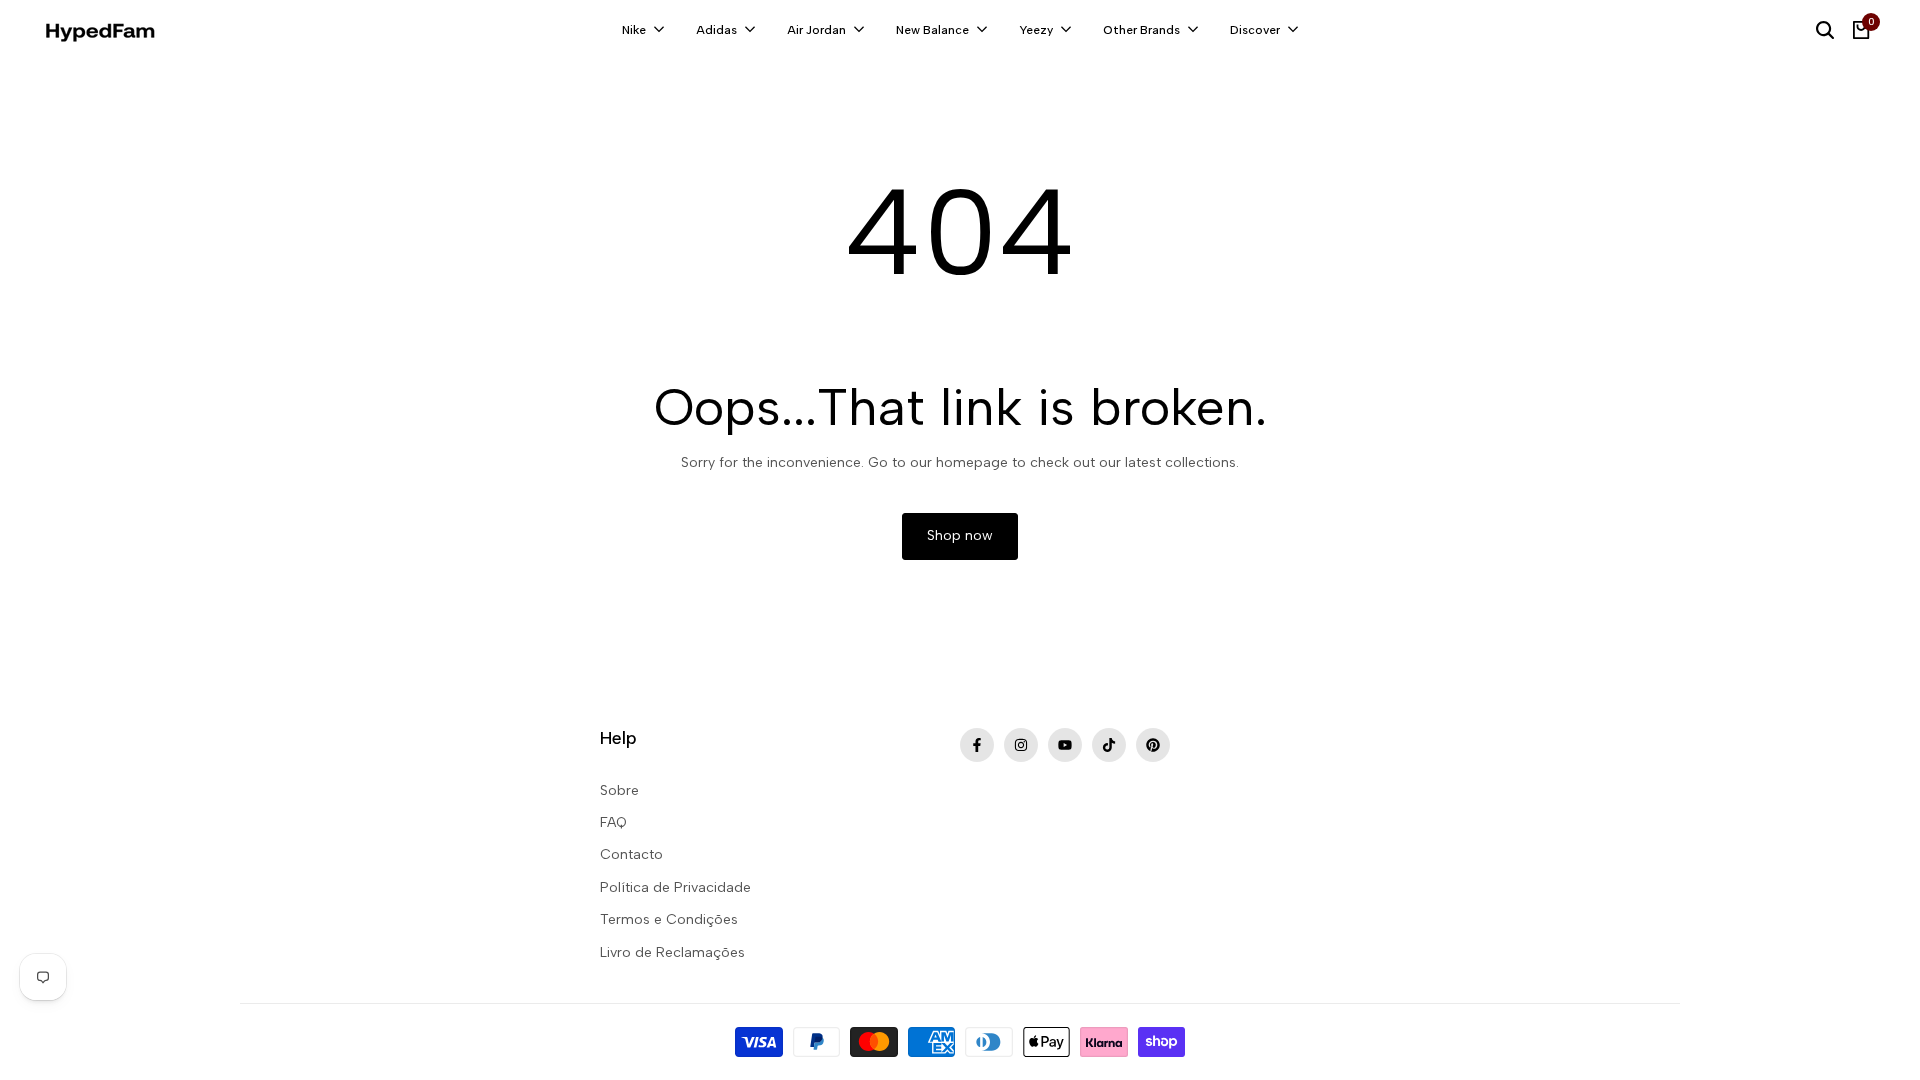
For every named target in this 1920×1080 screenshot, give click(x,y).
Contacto (631, 854)
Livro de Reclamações (672, 952)
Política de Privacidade (675, 887)
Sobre (619, 790)
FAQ (613, 822)
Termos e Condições (669, 919)
